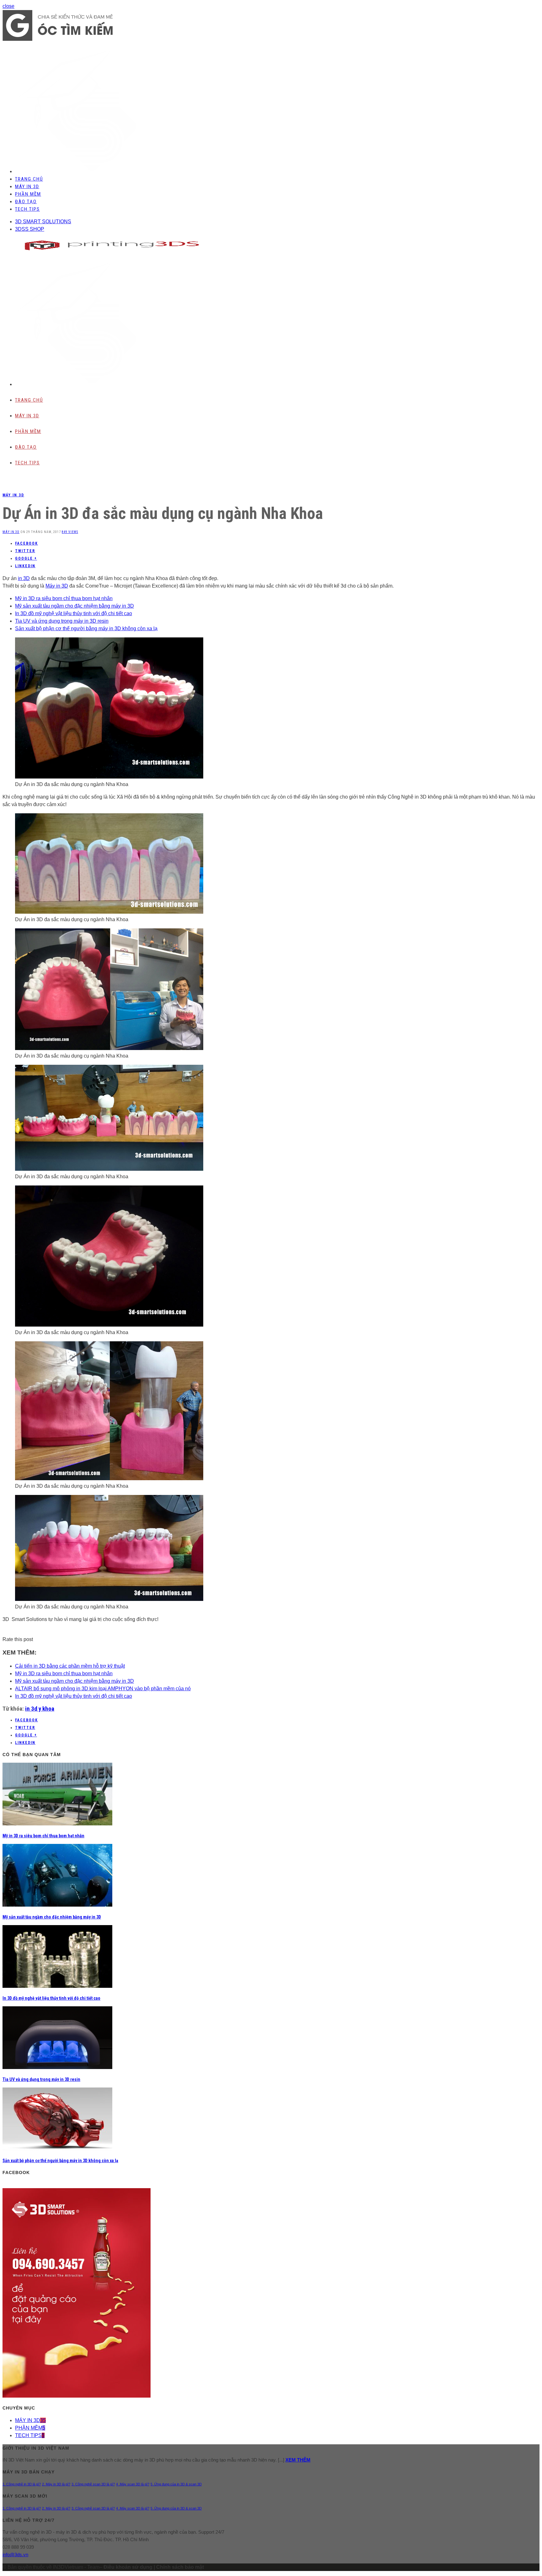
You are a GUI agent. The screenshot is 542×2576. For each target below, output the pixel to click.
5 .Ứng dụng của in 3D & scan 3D (176, 2484)
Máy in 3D (57, 586)
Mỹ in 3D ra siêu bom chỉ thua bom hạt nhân (64, 598)
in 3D (24, 578)
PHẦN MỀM (28, 194)
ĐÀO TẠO (26, 202)
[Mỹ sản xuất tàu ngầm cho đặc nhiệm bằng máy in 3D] (57, 1905)
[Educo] (58, 39)
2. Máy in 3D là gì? (56, 2484)
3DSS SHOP (30, 229)
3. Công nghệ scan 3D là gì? (93, 2484)
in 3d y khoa (40, 1709)
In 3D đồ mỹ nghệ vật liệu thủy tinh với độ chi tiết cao (74, 613)
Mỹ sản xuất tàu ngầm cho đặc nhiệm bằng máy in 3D (74, 606)
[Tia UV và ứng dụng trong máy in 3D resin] (57, 2067)
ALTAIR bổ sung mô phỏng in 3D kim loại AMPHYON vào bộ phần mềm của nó (103, 1689)
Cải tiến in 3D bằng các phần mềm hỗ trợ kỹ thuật (70, 1666)
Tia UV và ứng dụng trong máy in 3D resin (62, 621)
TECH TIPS (27, 209)
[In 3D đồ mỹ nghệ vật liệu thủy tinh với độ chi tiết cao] (57, 1986)
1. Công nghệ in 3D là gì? (22, 2484)
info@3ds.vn (15, 2555)
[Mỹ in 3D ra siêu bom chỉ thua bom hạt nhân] (57, 1824)
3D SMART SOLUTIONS (43, 222)
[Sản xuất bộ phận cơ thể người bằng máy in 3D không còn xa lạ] (57, 2148)
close (8, 6)
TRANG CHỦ (29, 179)
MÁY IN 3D (27, 187)
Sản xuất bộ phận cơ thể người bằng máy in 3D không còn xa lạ (86, 628)
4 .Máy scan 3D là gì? (133, 2484)
